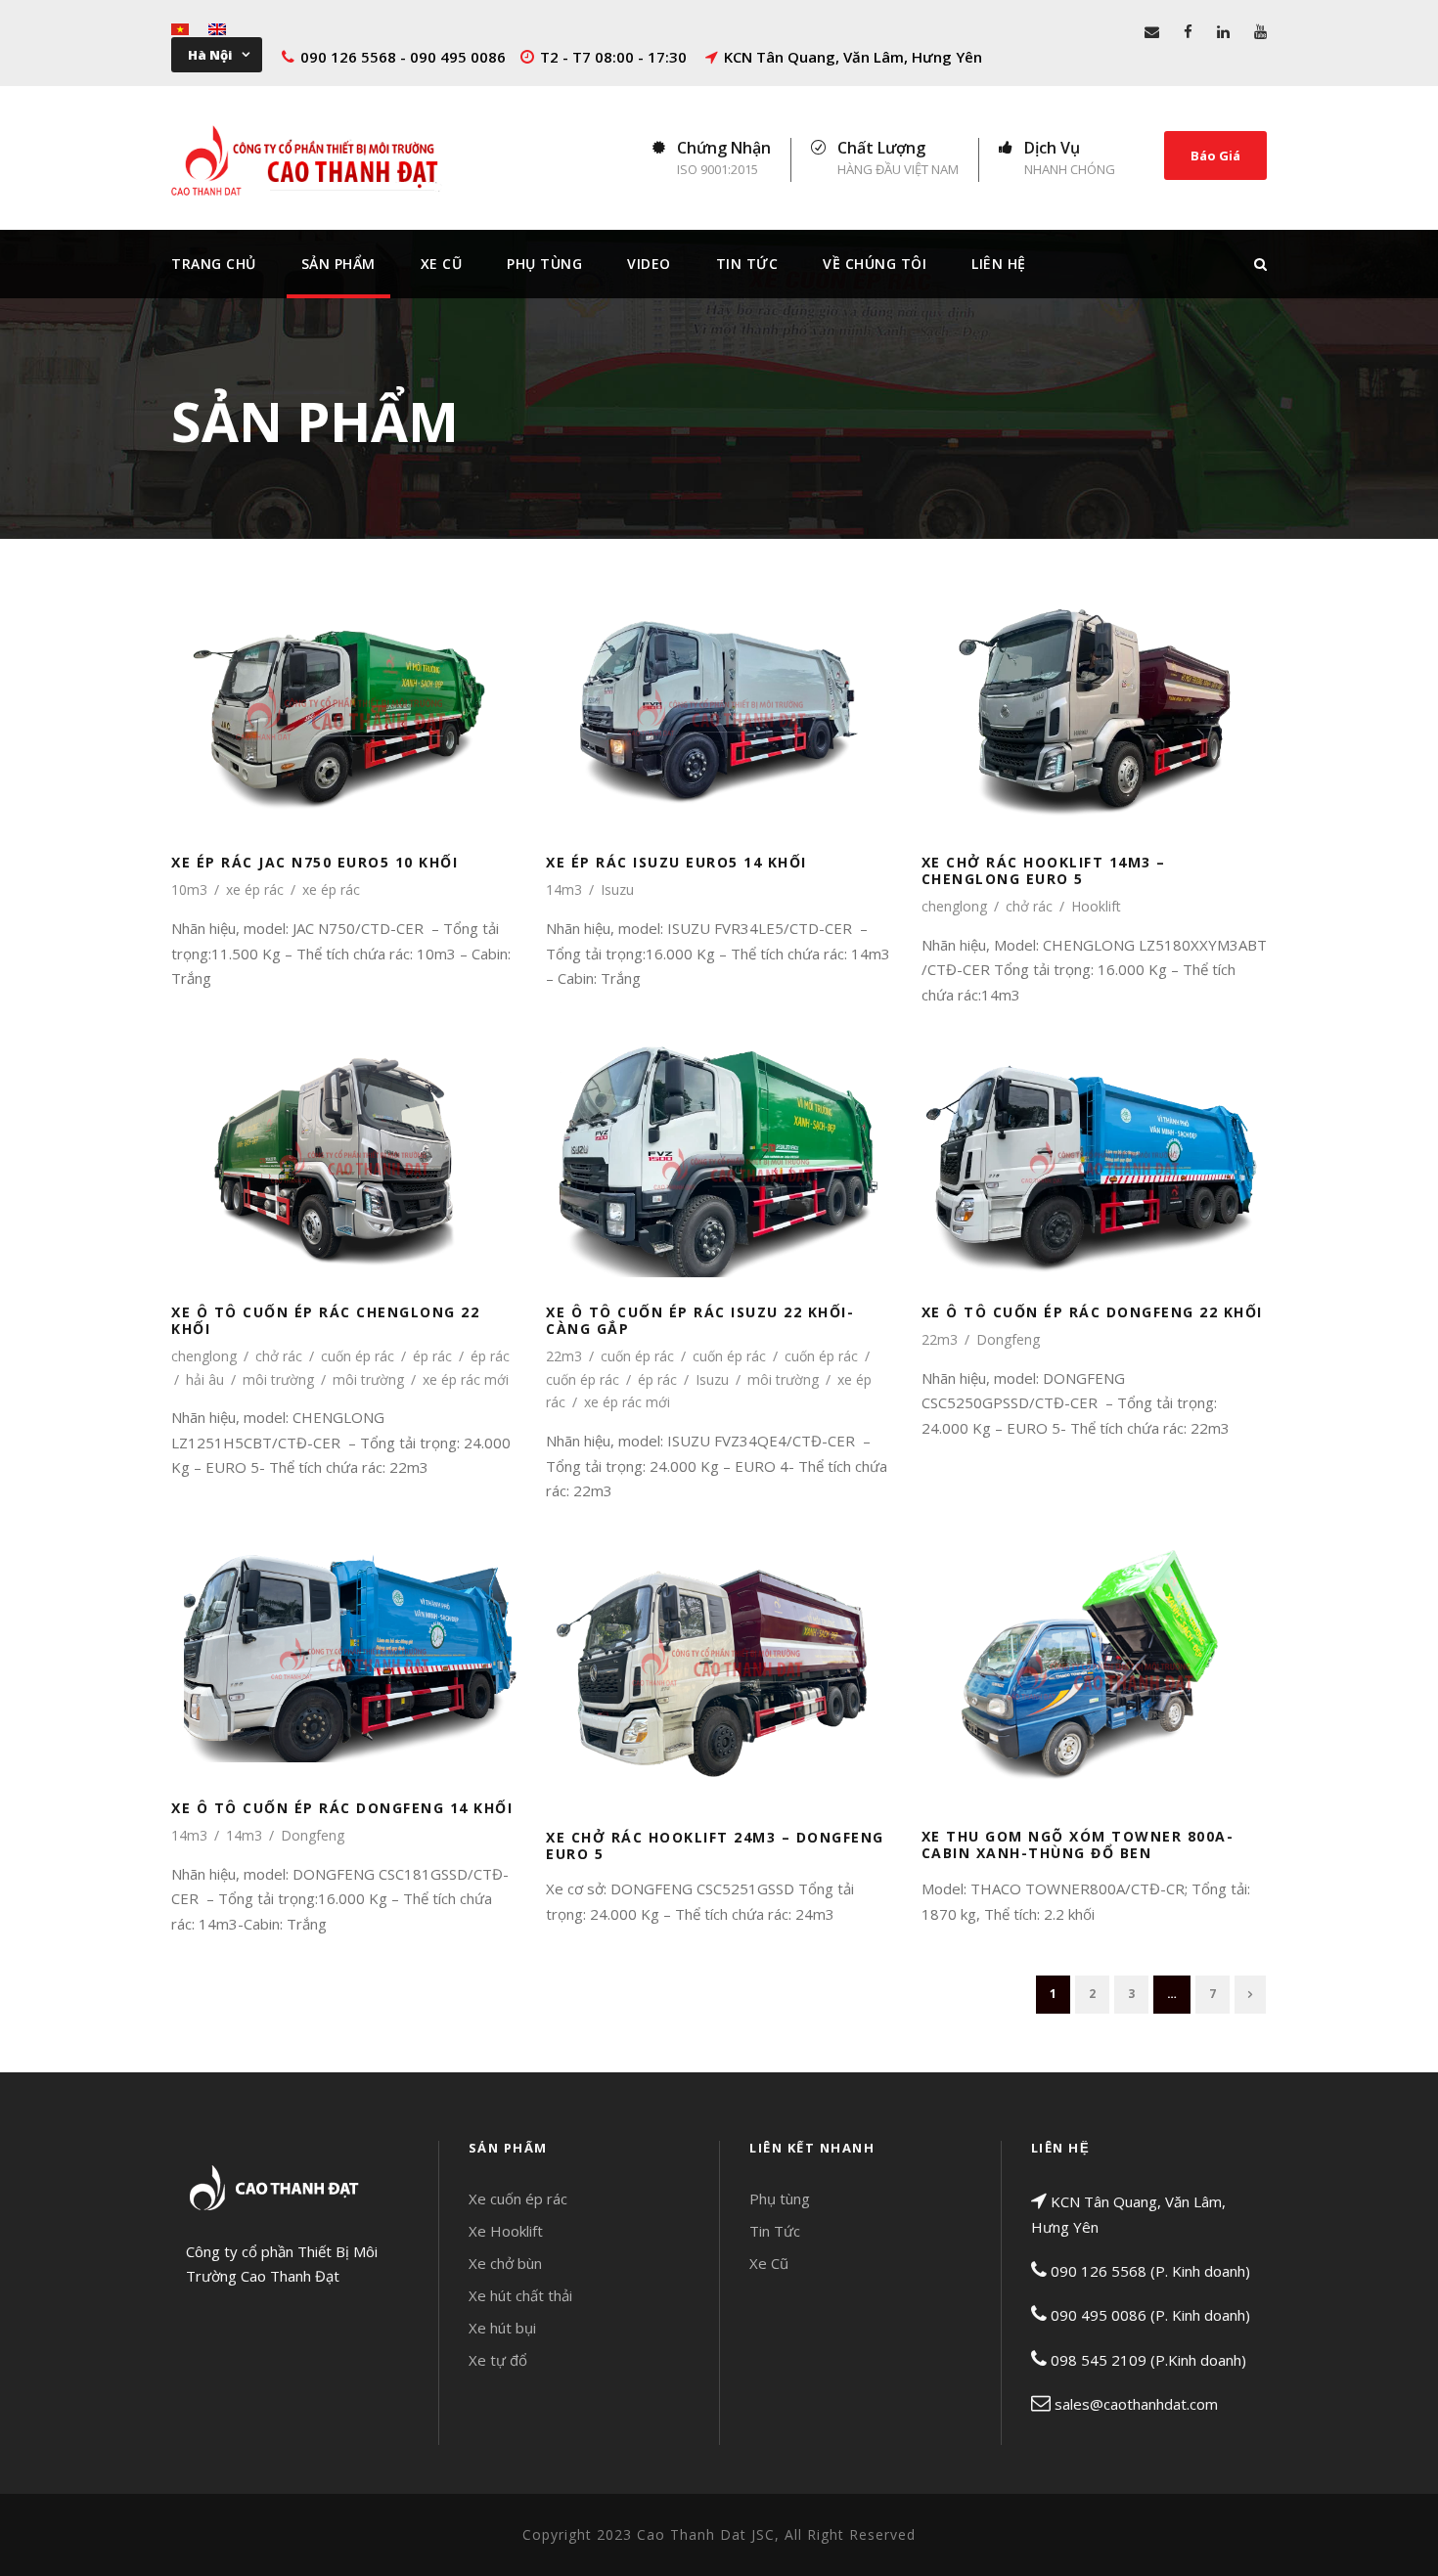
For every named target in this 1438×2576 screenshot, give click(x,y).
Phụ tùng (780, 2198)
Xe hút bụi (502, 2328)
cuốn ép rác (358, 1356)
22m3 (564, 1356)
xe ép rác (255, 889)
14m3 (564, 889)
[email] (1152, 31)
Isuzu (617, 889)
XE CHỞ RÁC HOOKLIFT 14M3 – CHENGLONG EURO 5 (1094, 689)
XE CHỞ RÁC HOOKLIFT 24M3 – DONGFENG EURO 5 (719, 1649)
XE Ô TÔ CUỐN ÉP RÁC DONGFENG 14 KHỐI (344, 1634)
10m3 (189, 889)
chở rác (1029, 906)
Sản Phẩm (338, 264)
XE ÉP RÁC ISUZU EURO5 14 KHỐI (719, 689)
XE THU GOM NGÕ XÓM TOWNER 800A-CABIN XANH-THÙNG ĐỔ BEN (1094, 1649)
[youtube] (1260, 31)
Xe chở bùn (505, 2263)
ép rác (432, 1356)
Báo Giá (1215, 155)
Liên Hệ (999, 264)
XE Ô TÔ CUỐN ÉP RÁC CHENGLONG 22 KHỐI (344, 1138)
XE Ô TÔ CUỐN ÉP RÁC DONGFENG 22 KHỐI (1094, 1138)
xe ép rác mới (466, 1379)
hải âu (205, 1379)
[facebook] (1188, 31)
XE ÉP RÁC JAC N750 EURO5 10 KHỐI (344, 689)
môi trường (278, 1379)
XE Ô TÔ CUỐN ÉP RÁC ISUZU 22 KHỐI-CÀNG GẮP (719, 1138)
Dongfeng (1008, 1339)
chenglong (954, 906)
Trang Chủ (214, 264)
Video (649, 264)
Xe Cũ (442, 264)
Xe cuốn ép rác (518, 2198)
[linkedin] (1223, 31)
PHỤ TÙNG (544, 264)
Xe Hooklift (506, 2231)
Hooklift (1096, 906)
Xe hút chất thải (520, 2295)
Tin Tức (747, 264)
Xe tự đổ (498, 2360)
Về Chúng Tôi (875, 264)
